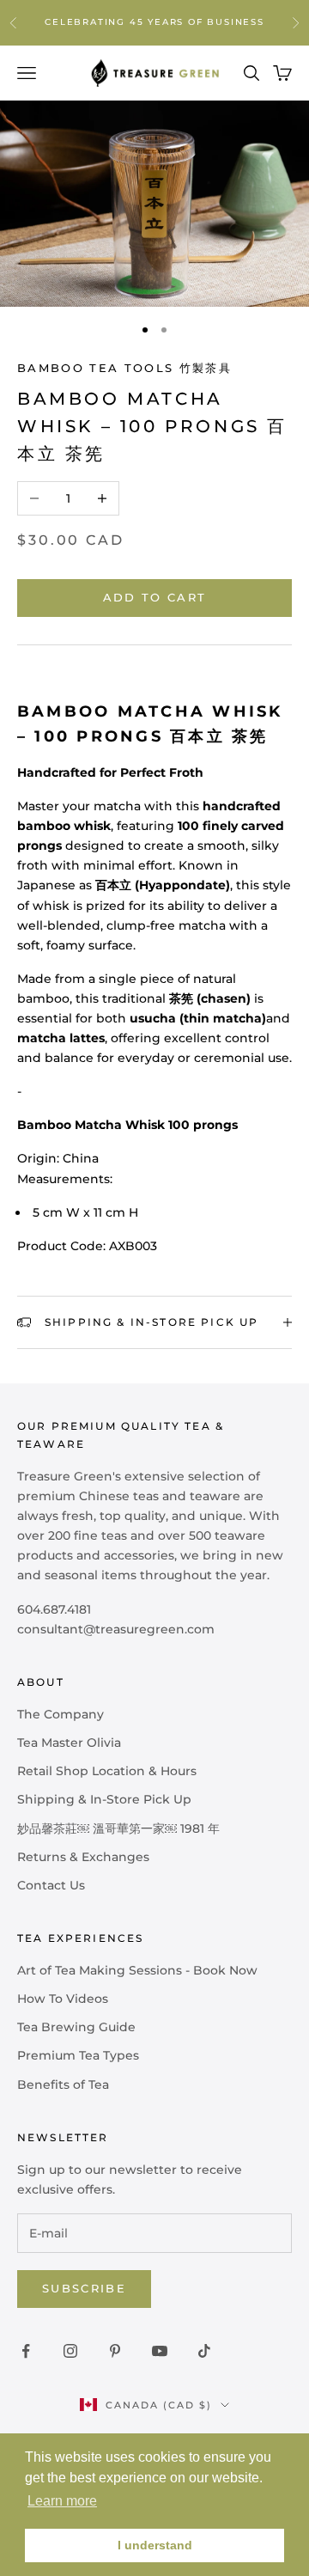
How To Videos (63, 1999)
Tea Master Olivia (69, 1743)
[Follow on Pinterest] (115, 2351)
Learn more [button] (62, 2501)
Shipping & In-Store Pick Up (104, 1799)
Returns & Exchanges (83, 1857)
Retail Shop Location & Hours (107, 1771)
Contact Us (51, 1885)
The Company (61, 1714)
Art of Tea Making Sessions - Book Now (137, 1970)
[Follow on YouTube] (160, 2351)
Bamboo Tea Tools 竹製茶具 (124, 368)
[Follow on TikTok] (204, 2351)
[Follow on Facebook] (26, 2351)
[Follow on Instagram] (70, 2351)
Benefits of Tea (63, 2085)
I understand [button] (155, 2545)
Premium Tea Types (78, 2055)
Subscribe (84, 2288)
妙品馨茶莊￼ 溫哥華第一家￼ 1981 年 (118, 1828)
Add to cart (155, 597)
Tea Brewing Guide (76, 2027)
